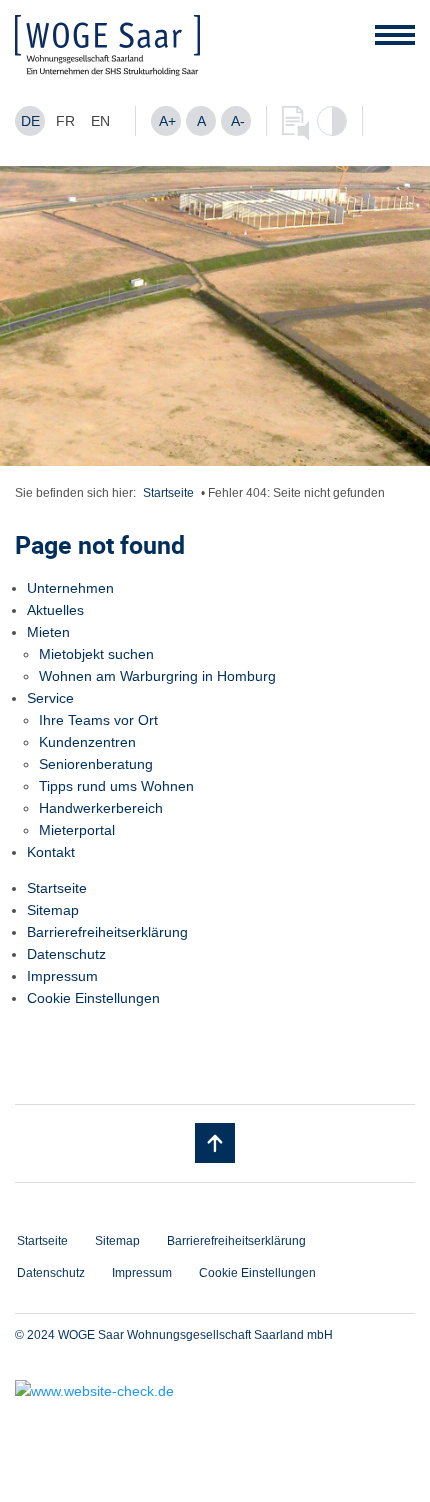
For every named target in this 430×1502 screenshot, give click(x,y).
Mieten (48, 632)
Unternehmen (70, 588)
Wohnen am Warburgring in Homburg (157, 676)
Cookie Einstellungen (93, 998)
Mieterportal (77, 830)
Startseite (168, 493)
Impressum (62, 976)
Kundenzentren (87, 742)
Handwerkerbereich (101, 808)
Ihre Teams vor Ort (98, 720)
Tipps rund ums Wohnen (116, 786)
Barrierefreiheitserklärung (107, 932)
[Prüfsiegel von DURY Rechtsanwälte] (215, 1391)
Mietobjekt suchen (96, 654)
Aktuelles (55, 610)
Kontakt (51, 852)
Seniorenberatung (96, 764)
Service (50, 698)
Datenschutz (66, 954)
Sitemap (53, 910)
